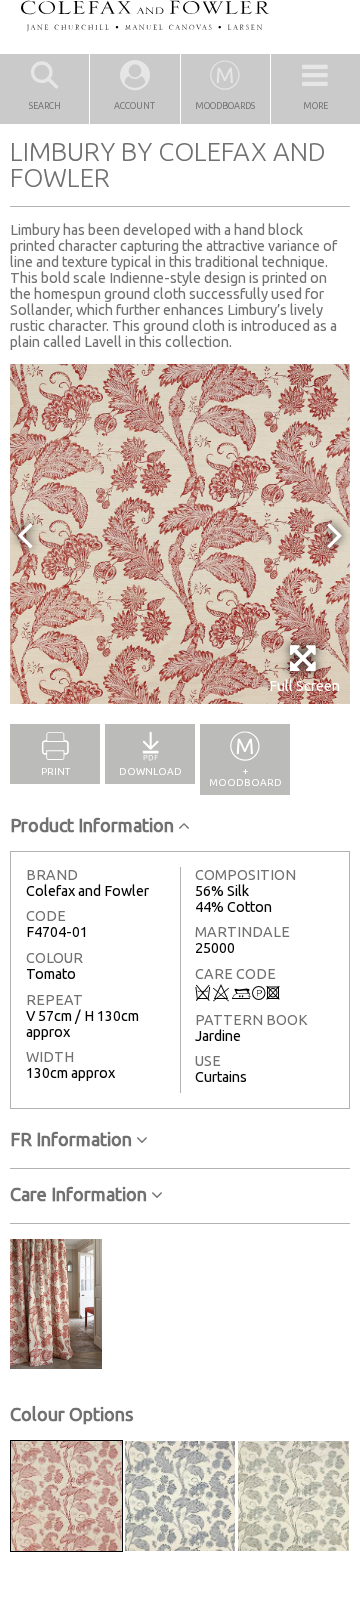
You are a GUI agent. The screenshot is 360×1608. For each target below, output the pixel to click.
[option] (180, 534)
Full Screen (304, 686)
